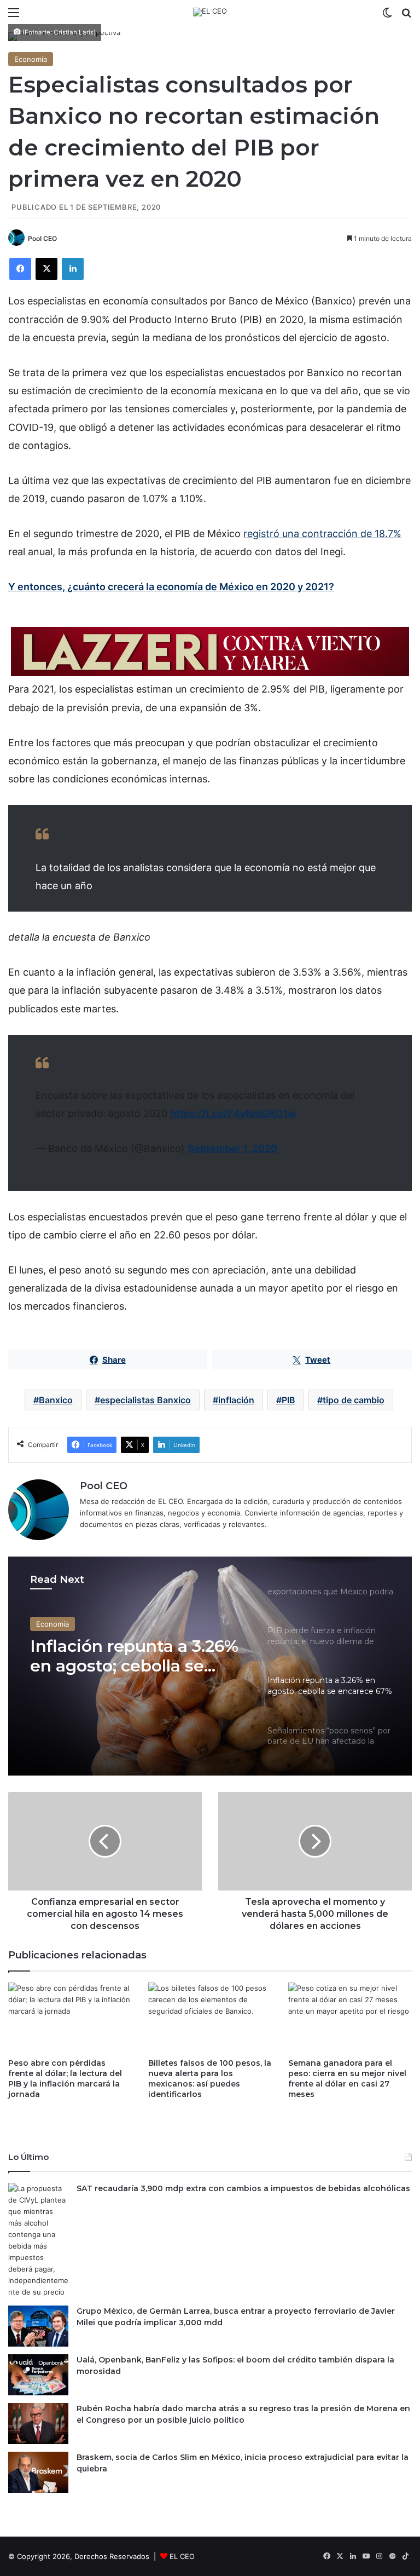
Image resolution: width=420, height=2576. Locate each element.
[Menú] (14, 16)
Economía (31, 59)
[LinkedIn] (73, 269)
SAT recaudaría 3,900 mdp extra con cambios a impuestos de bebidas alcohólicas (243, 2188)
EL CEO (182, 2556)
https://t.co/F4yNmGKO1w (233, 1113)
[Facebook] (20, 269)
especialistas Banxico (145, 1400)
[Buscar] (406, 16)
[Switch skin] (387, 16)
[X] (46, 269)
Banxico (56, 1400)
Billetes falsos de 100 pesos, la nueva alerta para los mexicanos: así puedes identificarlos (210, 2079)
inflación (236, 1400)
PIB (288, 1400)
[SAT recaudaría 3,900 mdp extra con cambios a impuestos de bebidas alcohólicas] (38, 2240)
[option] (210, 1666)
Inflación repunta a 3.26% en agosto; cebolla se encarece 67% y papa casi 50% (137, 1656)
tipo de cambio (354, 1400)
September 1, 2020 (232, 1148)
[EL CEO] (210, 12)
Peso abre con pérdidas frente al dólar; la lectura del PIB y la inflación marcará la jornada (65, 2079)
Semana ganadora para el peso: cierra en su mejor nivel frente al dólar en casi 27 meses (347, 2079)
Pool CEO (42, 238)
